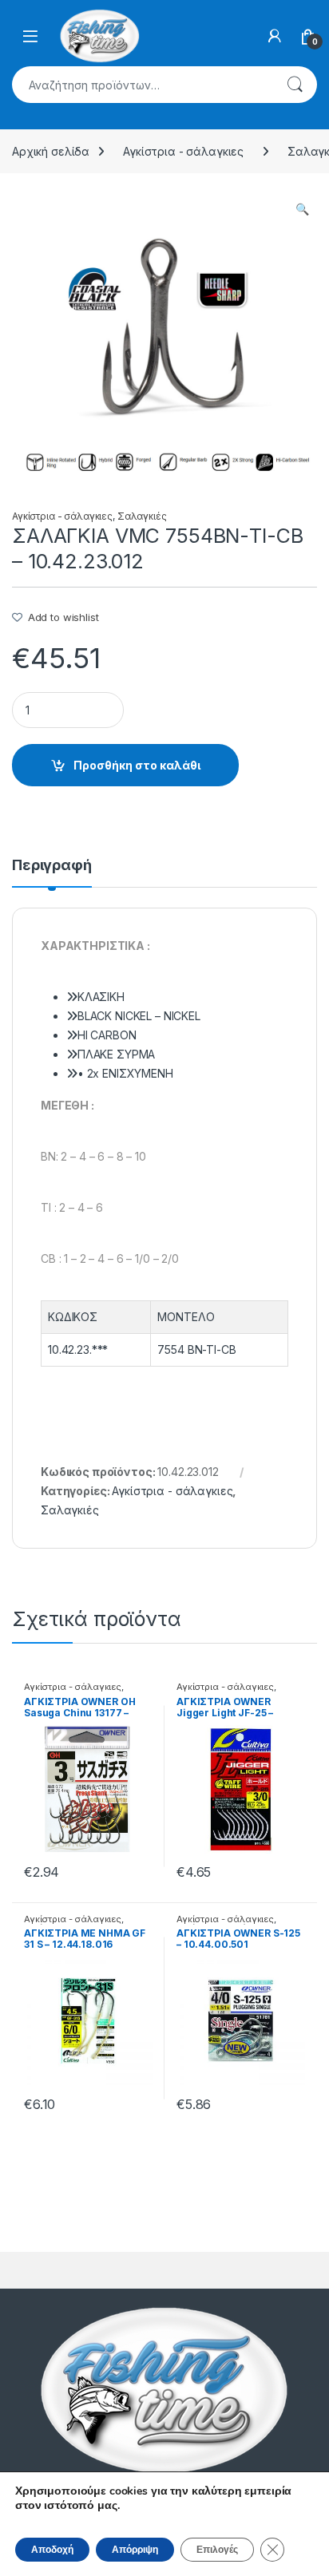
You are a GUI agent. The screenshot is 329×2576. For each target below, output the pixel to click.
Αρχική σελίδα (51, 151)
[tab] (52, 873)
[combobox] (142, 85)
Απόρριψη (135, 2550)
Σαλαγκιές (142, 516)
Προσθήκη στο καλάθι (137, 765)
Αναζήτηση (295, 85)
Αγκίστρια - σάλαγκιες (183, 151)
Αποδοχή (52, 2550)
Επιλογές (217, 2550)
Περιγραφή (52, 866)
